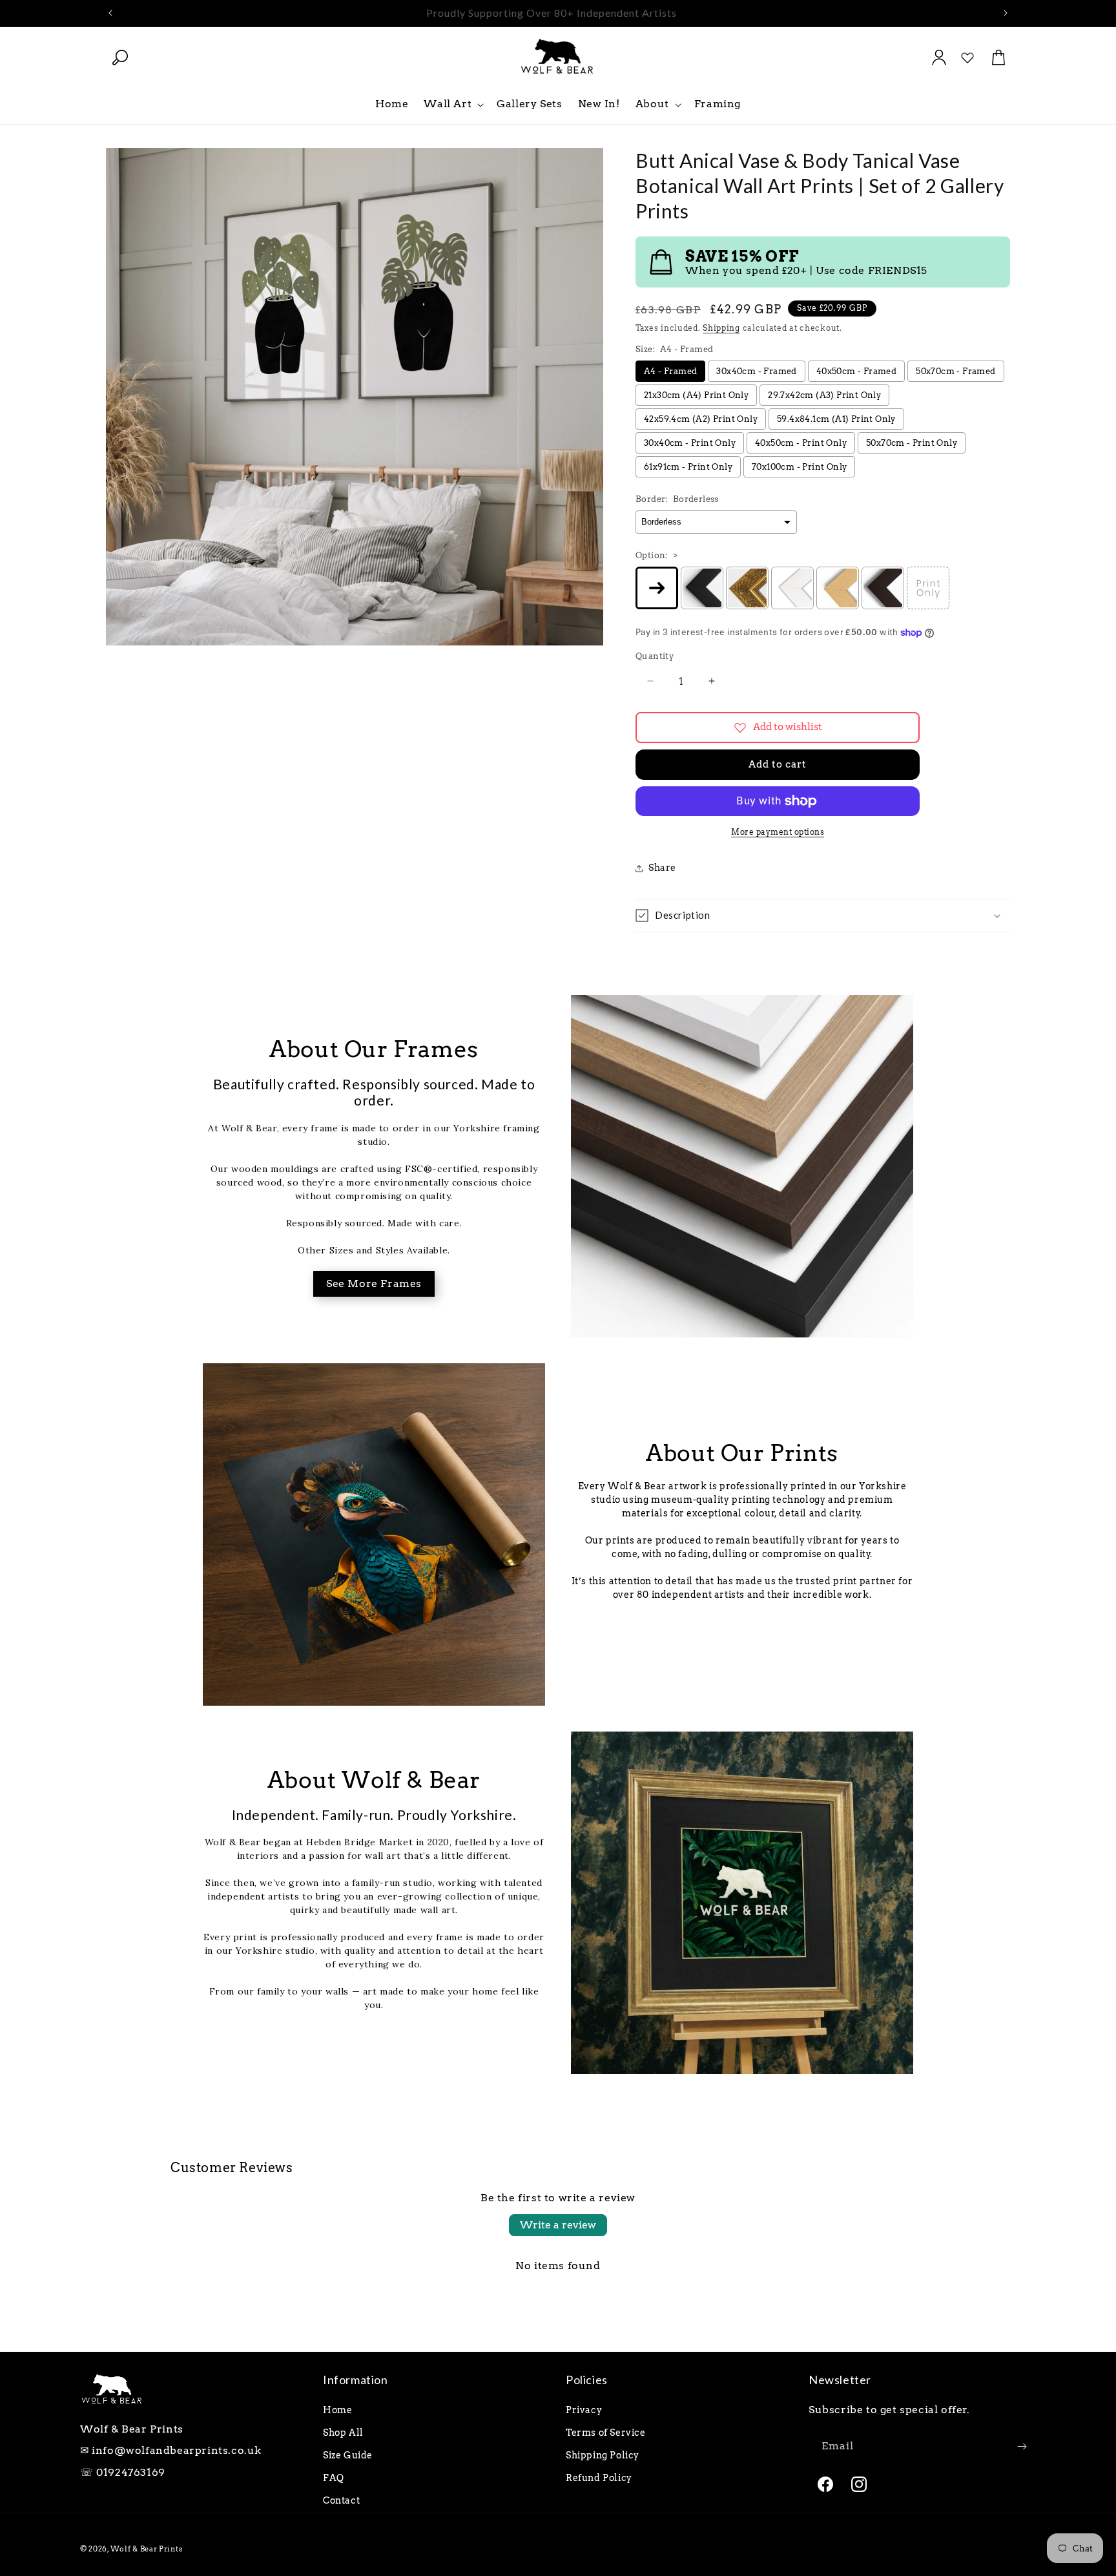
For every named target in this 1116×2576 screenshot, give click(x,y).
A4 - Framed (670, 371)
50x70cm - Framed (956, 371)
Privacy (584, 2410)
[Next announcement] (1006, 13)
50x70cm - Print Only (912, 443)
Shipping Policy (603, 2455)
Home (337, 2410)
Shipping (721, 328)
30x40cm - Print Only (690, 443)
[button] (120, 58)
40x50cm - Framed (856, 371)
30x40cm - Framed (756, 371)
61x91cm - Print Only (688, 467)
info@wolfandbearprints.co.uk (177, 2450)
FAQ (334, 2478)
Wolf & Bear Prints (147, 2549)
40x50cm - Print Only (801, 443)
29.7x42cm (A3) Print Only (824, 395)
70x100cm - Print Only (799, 467)
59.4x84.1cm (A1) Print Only (836, 419)
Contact (341, 2500)
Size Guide (348, 2455)
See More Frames (374, 1283)
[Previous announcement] (110, 13)
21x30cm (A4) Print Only (696, 395)
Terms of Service (606, 2433)
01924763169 (131, 2472)
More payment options (778, 832)
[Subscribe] (1022, 2446)
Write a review (558, 2225)
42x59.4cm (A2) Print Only (701, 419)
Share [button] (662, 868)
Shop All (343, 2433)
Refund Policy (599, 2478)
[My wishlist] (967, 58)
